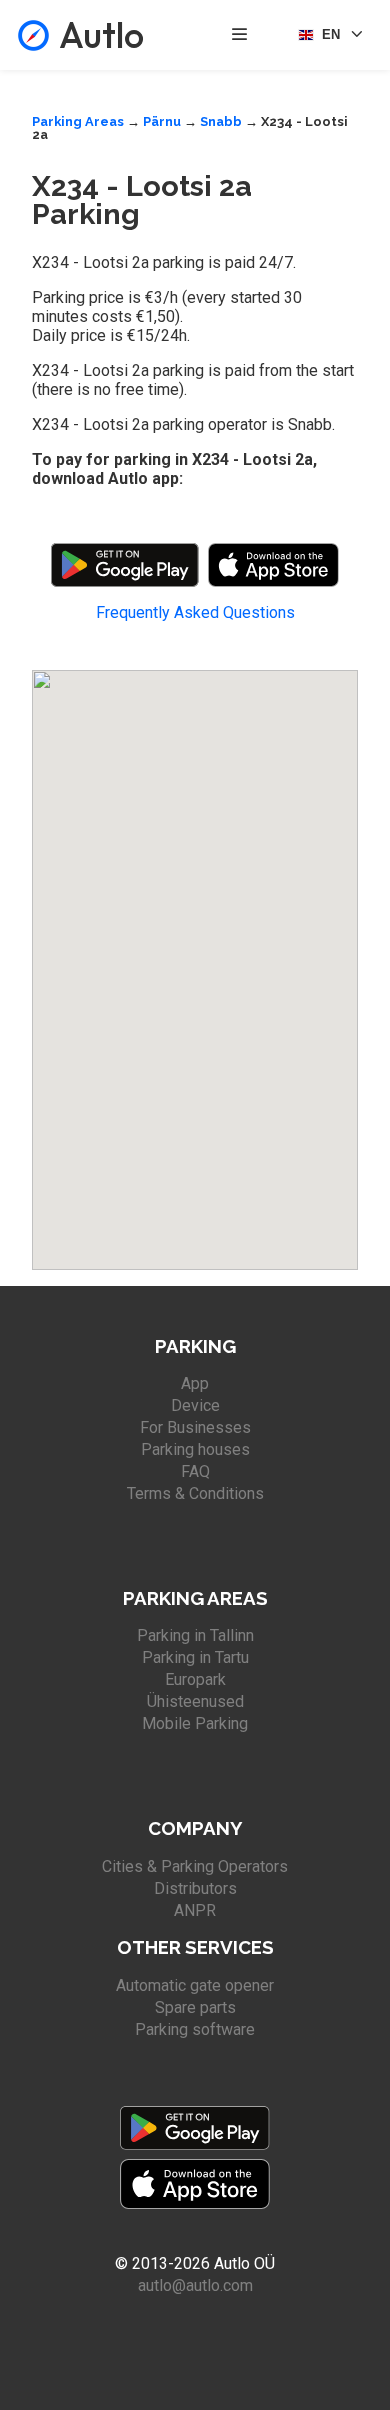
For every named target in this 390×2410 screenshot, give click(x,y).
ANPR (195, 1910)
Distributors (195, 1888)
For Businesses (195, 1427)
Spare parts (195, 2007)
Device (195, 1405)
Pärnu (162, 121)
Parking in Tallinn (195, 1635)
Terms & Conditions (195, 1493)
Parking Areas (78, 121)
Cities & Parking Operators (195, 1866)
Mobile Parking (195, 1723)
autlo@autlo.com (195, 2285)
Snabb (221, 121)
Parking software (195, 2029)
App (195, 1383)
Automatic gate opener (195, 1985)
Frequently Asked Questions (195, 612)
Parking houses (195, 1449)
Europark (195, 1679)
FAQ (195, 1471)
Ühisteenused (195, 1701)
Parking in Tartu (195, 1657)
